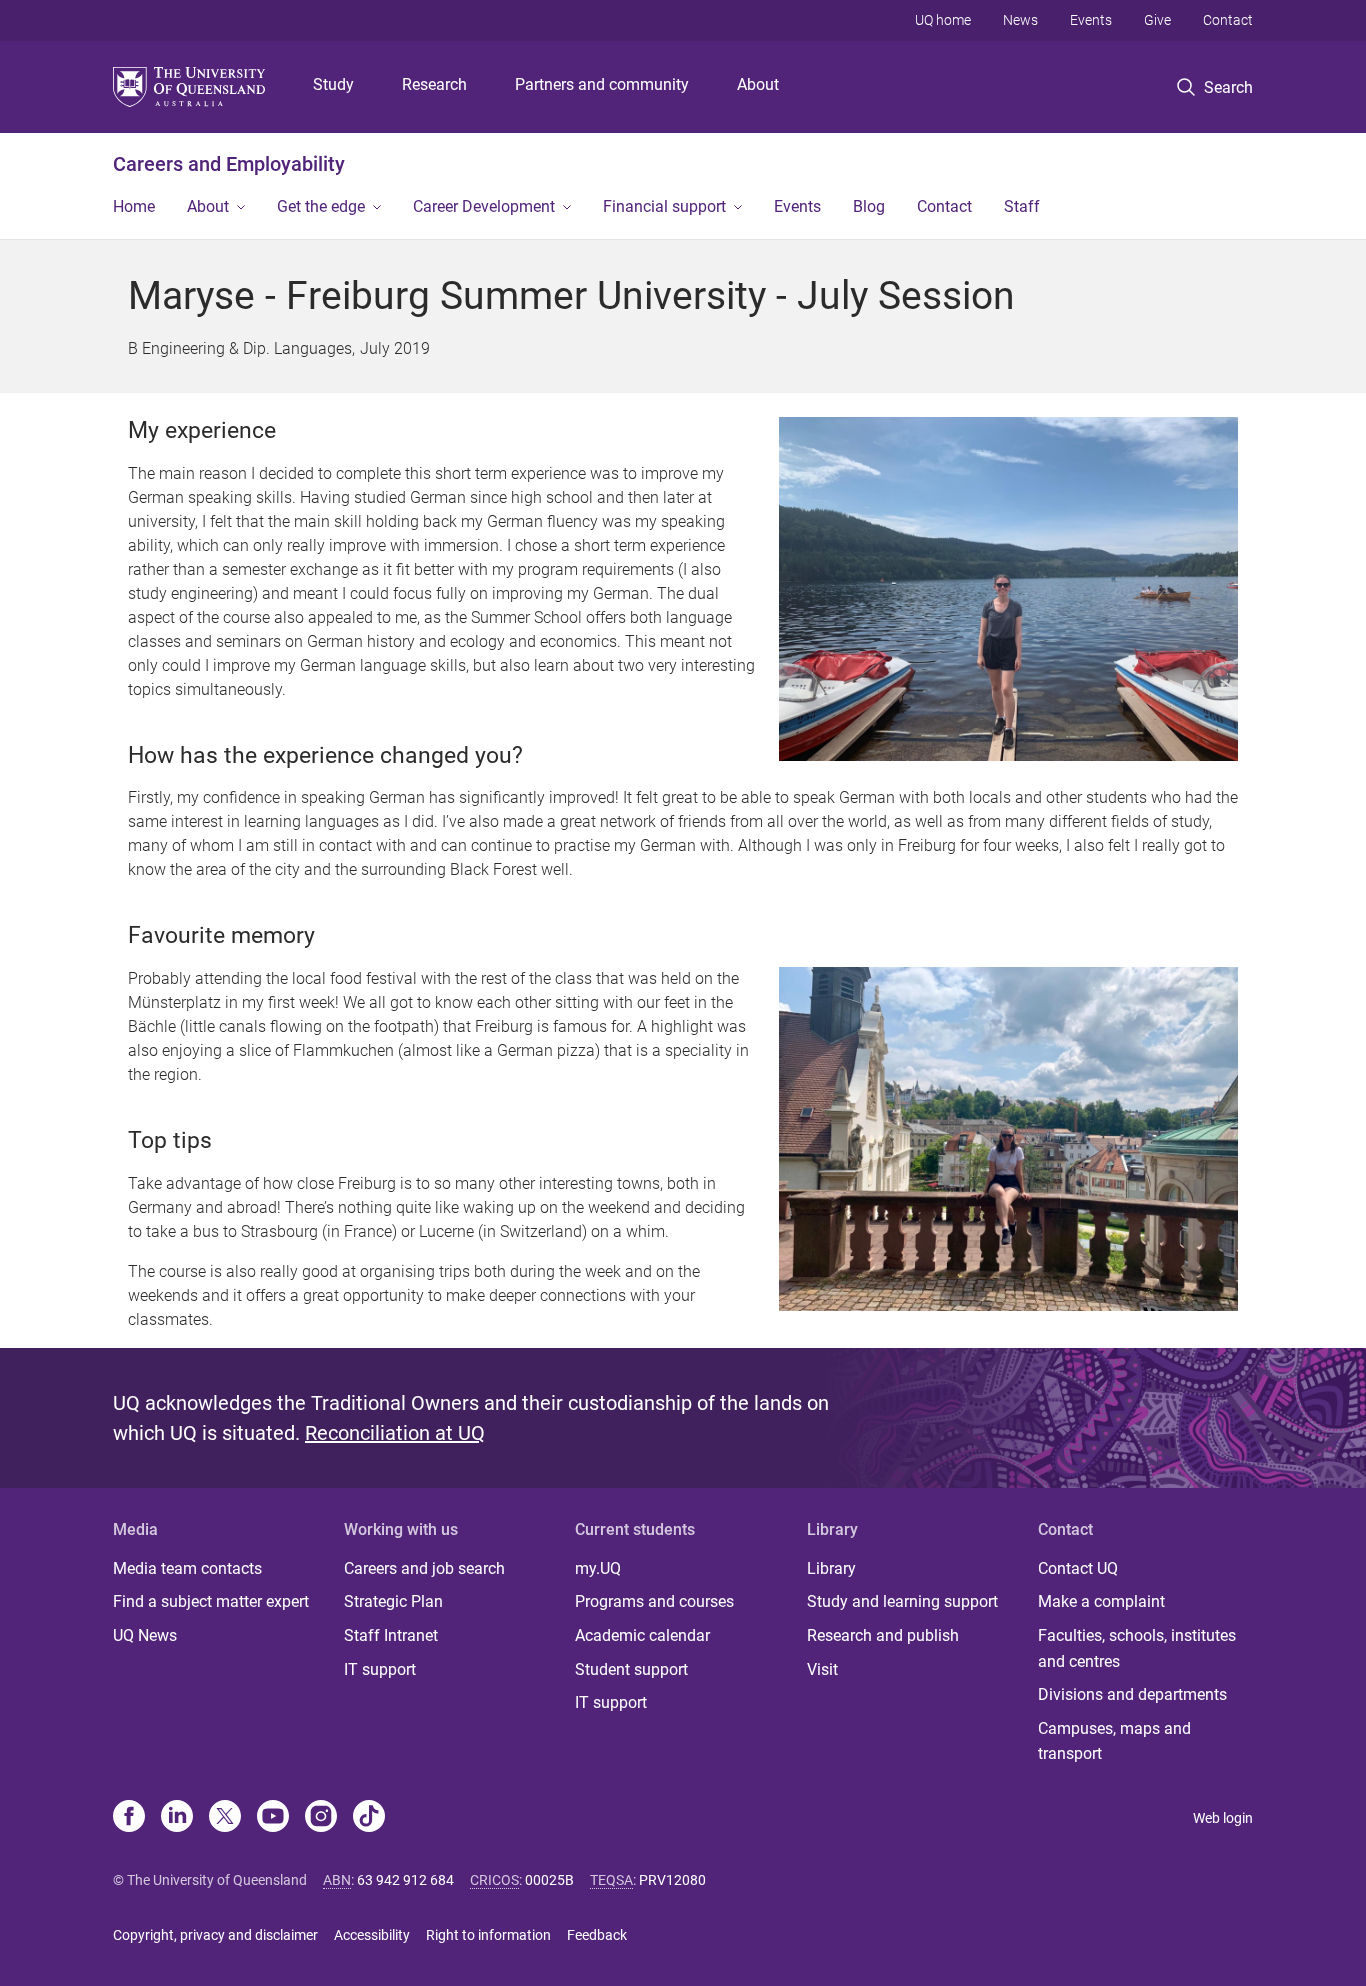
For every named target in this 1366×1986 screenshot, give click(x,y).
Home (134, 206)
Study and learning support (902, 1601)
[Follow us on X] (225, 1818)
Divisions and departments (1132, 1694)
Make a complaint (1101, 1601)
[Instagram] (321, 1818)
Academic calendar (642, 1635)
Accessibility (372, 1935)
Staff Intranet (391, 1635)
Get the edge (321, 206)
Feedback (597, 1935)
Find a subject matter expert (211, 1601)
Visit (822, 1669)
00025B (549, 1880)
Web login (1223, 1818)
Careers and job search (424, 1568)
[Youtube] (273, 1818)
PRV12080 (672, 1880)
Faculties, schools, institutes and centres (1137, 1648)
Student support (631, 1669)
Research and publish (883, 1635)
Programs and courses (654, 1601)
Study (333, 84)
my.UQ (598, 1568)
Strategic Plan (393, 1601)
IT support (380, 1669)
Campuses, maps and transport (1114, 1741)
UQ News (145, 1635)
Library (831, 1568)
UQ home (943, 20)
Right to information (488, 1935)
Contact (1228, 20)
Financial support (664, 206)
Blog (869, 206)
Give (1157, 20)
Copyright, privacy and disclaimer (215, 1935)
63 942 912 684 (405, 1880)
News (1020, 20)
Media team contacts (187, 1568)
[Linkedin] (177, 1818)
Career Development (484, 206)
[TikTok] (369, 1818)
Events (1091, 20)
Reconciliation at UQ (395, 1433)
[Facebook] (129, 1818)
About (758, 84)
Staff (1022, 206)
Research (434, 84)
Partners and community (602, 84)
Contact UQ (1078, 1568)
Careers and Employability (229, 164)
